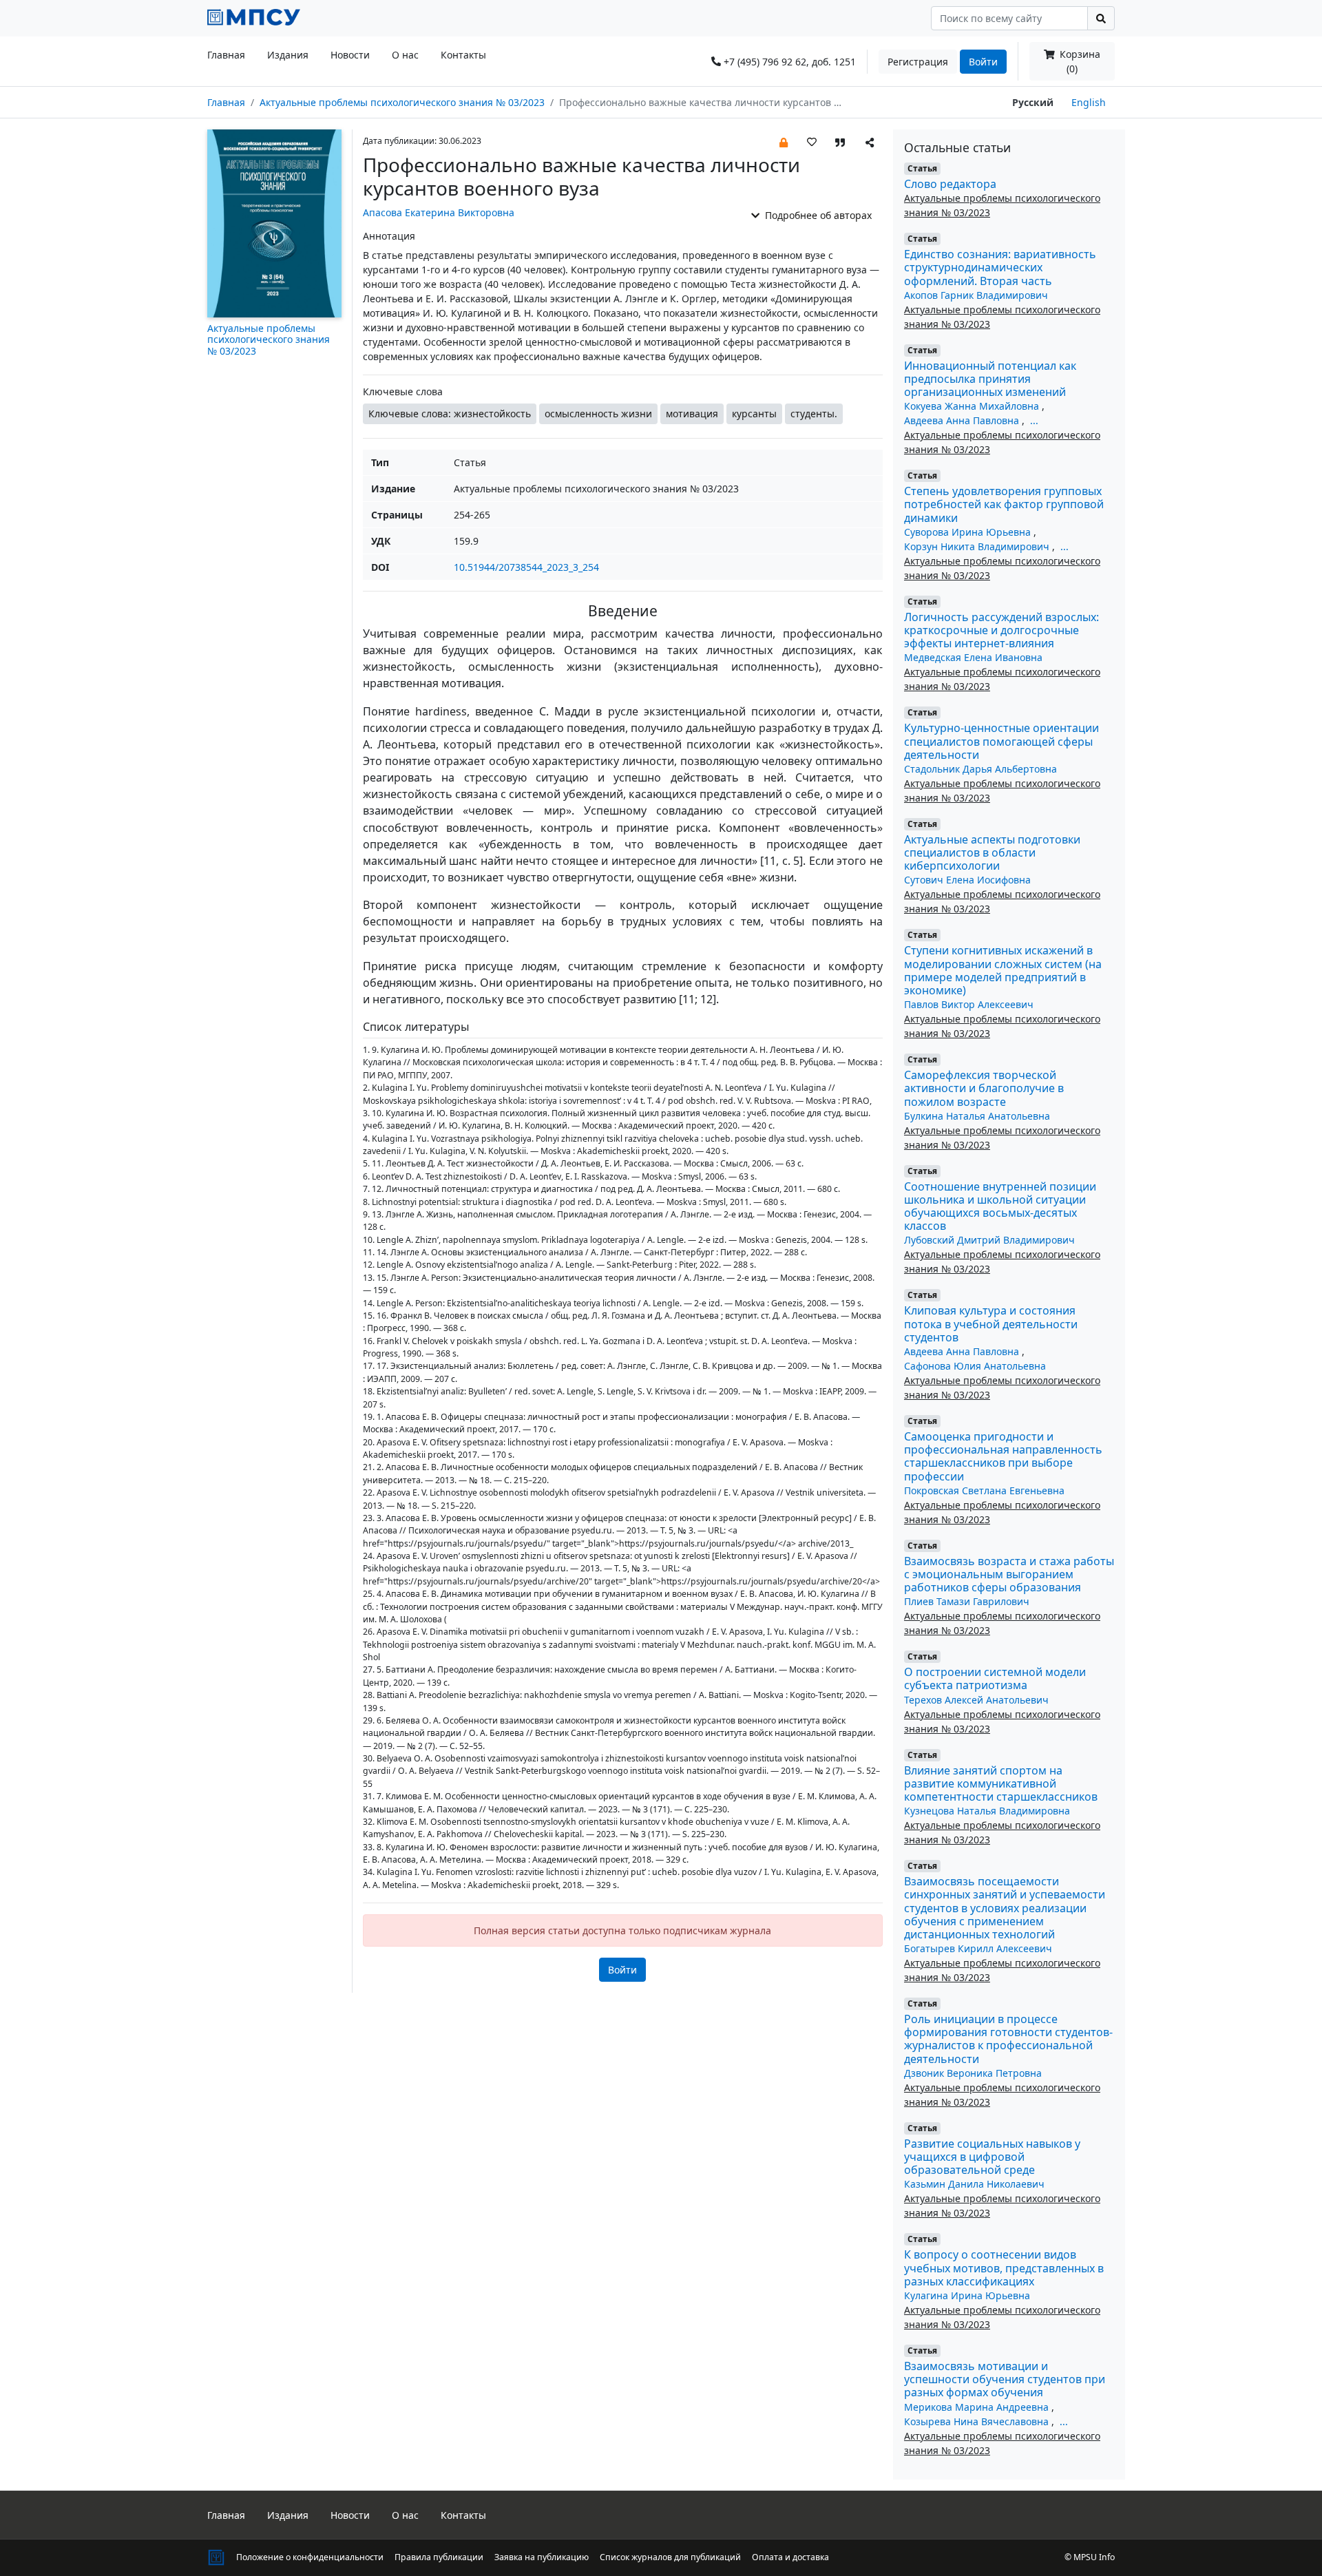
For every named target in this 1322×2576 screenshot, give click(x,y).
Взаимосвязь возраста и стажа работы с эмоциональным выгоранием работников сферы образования (1009, 1574)
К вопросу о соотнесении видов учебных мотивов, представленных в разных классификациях (1004, 2268)
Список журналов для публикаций (670, 2557)
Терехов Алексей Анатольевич (976, 1700)
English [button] (1089, 102)
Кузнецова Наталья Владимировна (987, 1811)
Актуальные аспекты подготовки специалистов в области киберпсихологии (992, 852)
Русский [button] (1033, 102)
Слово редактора (950, 184)
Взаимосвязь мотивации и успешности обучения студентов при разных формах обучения (1005, 2379)
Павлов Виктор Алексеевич (969, 1004)
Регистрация (918, 62)
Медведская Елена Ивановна (973, 657)
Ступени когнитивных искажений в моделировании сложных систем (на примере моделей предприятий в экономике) (1003, 970)
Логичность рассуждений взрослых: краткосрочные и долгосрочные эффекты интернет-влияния (1001, 630)
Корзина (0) (1079, 61)
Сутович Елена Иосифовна (967, 880)
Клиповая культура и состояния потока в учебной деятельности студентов (991, 1323)
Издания (288, 55)
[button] (784, 142)
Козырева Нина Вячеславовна (978, 2421)
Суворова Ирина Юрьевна (969, 532)
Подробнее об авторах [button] (817, 215)
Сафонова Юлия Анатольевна (975, 1366)
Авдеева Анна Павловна (963, 420)
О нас (405, 55)
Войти (983, 62)
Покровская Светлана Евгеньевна (984, 1490)
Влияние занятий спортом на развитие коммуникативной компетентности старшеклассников (1001, 1783)
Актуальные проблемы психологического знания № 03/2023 (402, 102)
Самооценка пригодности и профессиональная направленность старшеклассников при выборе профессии (1003, 1456)
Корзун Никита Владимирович (978, 546)
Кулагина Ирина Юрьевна (967, 2295)
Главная (226, 55)
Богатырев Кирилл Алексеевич (978, 1948)
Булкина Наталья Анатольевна (977, 1116)
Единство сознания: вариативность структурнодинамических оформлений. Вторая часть (1000, 267)
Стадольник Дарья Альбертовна (980, 769)
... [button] (1034, 420)
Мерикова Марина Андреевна (978, 2407)
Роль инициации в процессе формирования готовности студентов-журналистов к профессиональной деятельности (1008, 2039)
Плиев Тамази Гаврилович (967, 1601)
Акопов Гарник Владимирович (976, 295)
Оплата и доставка (790, 2557)
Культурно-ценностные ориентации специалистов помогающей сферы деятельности (1001, 741)
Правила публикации (439, 2557)
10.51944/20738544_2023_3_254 (526, 567)
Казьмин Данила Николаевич (974, 2184)
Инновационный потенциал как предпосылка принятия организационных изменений (990, 379)
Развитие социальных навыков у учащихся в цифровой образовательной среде (992, 2157)
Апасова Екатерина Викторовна (439, 212)
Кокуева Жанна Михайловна (973, 406)
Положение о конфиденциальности (310, 2557)
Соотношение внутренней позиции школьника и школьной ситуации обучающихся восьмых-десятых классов (1000, 1206)
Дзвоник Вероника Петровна (973, 2073)
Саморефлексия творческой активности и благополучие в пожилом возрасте (984, 1088)
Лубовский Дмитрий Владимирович (989, 1240)
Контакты (463, 55)
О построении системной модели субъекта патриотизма (995, 1678)
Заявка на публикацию (542, 2557)
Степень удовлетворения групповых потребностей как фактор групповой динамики (1004, 504)
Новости (350, 55)
